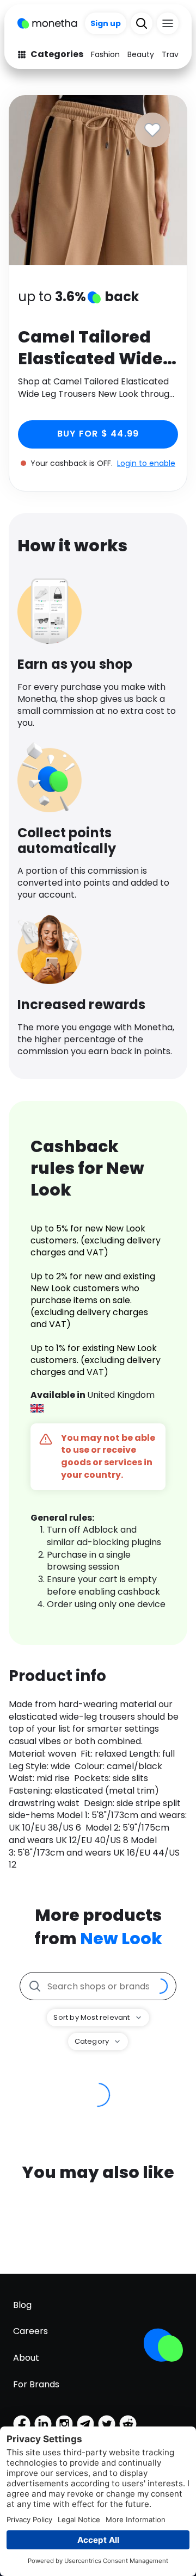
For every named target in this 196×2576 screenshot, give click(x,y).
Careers (30, 2331)
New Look (121, 1939)
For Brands (36, 2384)
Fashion (105, 54)
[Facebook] (22, 2424)
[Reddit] (128, 2424)
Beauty (141, 54)
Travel (173, 54)
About (26, 2358)
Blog (22, 2305)
